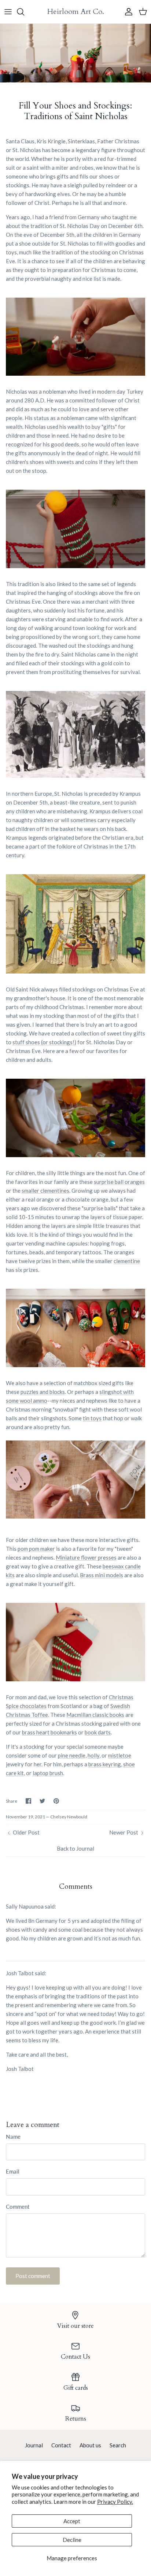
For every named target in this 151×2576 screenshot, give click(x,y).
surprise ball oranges (119, 1182)
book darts (98, 1732)
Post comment (33, 2276)
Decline (72, 2540)
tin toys (92, 1418)
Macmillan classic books (95, 1715)
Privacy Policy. (115, 2502)
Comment (18, 2207)
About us (90, 2445)
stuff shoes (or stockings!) (44, 1042)
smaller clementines (45, 1191)
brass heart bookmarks (49, 1732)
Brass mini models (102, 1575)
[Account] (127, 12)
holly (93, 1755)
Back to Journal (75, 1848)
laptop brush (48, 1773)
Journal (34, 2445)
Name (13, 2137)
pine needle (72, 1755)
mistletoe (120, 1755)
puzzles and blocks (43, 1392)
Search (118, 2445)
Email (13, 2171)
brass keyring (105, 1764)
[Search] (24, 12)
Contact (61, 2445)
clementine (127, 1261)
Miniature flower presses (86, 1557)
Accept (72, 2521)
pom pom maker (36, 1549)
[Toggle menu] (8, 12)
